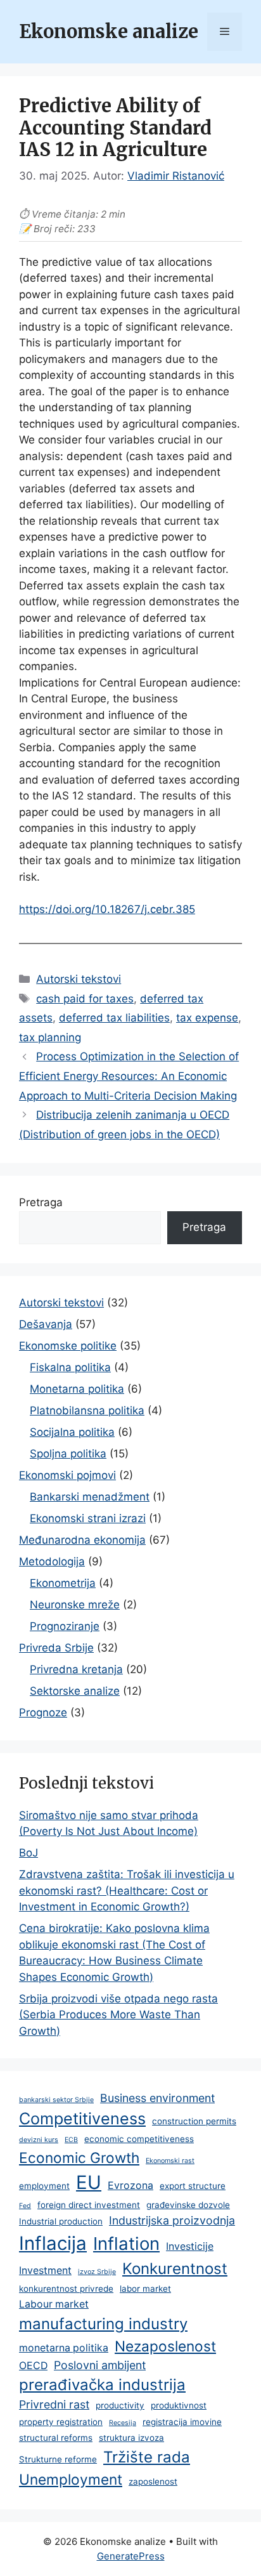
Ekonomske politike (68, 1346)
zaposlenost (153, 2481)
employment (44, 2186)
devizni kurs (39, 2140)
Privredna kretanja (76, 1669)
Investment (45, 2270)
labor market (145, 2289)
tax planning (50, 1037)
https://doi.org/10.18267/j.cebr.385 (107, 909)
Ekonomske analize (109, 32)
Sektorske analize (75, 1691)
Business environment (157, 2098)
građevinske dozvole (188, 2205)
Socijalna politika (72, 1432)
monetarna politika (64, 2348)
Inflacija (53, 2243)
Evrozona (130, 2185)
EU (89, 2182)
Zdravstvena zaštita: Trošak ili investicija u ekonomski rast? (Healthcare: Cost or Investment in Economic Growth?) (127, 1890)
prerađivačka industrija (102, 2385)
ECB (71, 2140)
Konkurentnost (175, 2269)
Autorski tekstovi (79, 979)
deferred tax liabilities (114, 1018)
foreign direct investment (89, 2205)
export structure (193, 2186)
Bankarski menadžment (90, 1497)
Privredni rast (54, 2404)
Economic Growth (79, 2158)
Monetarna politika (77, 1389)
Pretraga (41, 1202)
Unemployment (71, 2479)
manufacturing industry (103, 2324)
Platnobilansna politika (87, 1410)
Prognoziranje (65, 1626)
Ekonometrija (63, 1583)
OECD (33, 2366)
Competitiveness (82, 2119)
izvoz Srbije (97, 2272)
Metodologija (52, 1561)
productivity (120, 2405)
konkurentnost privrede (66, 2289)
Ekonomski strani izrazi (88, 1518)
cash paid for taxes (85, 999)
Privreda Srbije (56, 1648)
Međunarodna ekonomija (82, 1540)
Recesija (123, 2423)
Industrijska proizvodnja (172, 2220)
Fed (25, 2206)
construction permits (194, 2121)
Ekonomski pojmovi (67, 1475)
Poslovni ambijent (100, 2365)
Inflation (126, 2244)
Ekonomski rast (170, 2161)
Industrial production (61, 2221)
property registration (61, 2422)
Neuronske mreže (75, 1605)
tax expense (207, 1018)
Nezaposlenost (165, 2346)
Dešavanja (46, 1324)
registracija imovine (182, 2422)
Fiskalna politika (70, 1367)
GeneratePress (131, 2556)
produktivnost (179, 2405)
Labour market (54, 2304)
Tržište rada (147, 2457)
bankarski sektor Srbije (56, 2100)
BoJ (29, 1853)
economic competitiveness (139, 2139)
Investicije (190, 2246)
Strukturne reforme (58, 2459)
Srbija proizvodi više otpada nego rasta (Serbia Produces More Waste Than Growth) (118, 2015)
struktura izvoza (131, 2438)
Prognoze (43, 1712)
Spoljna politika (68, 1454)
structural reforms (56, 2438)
